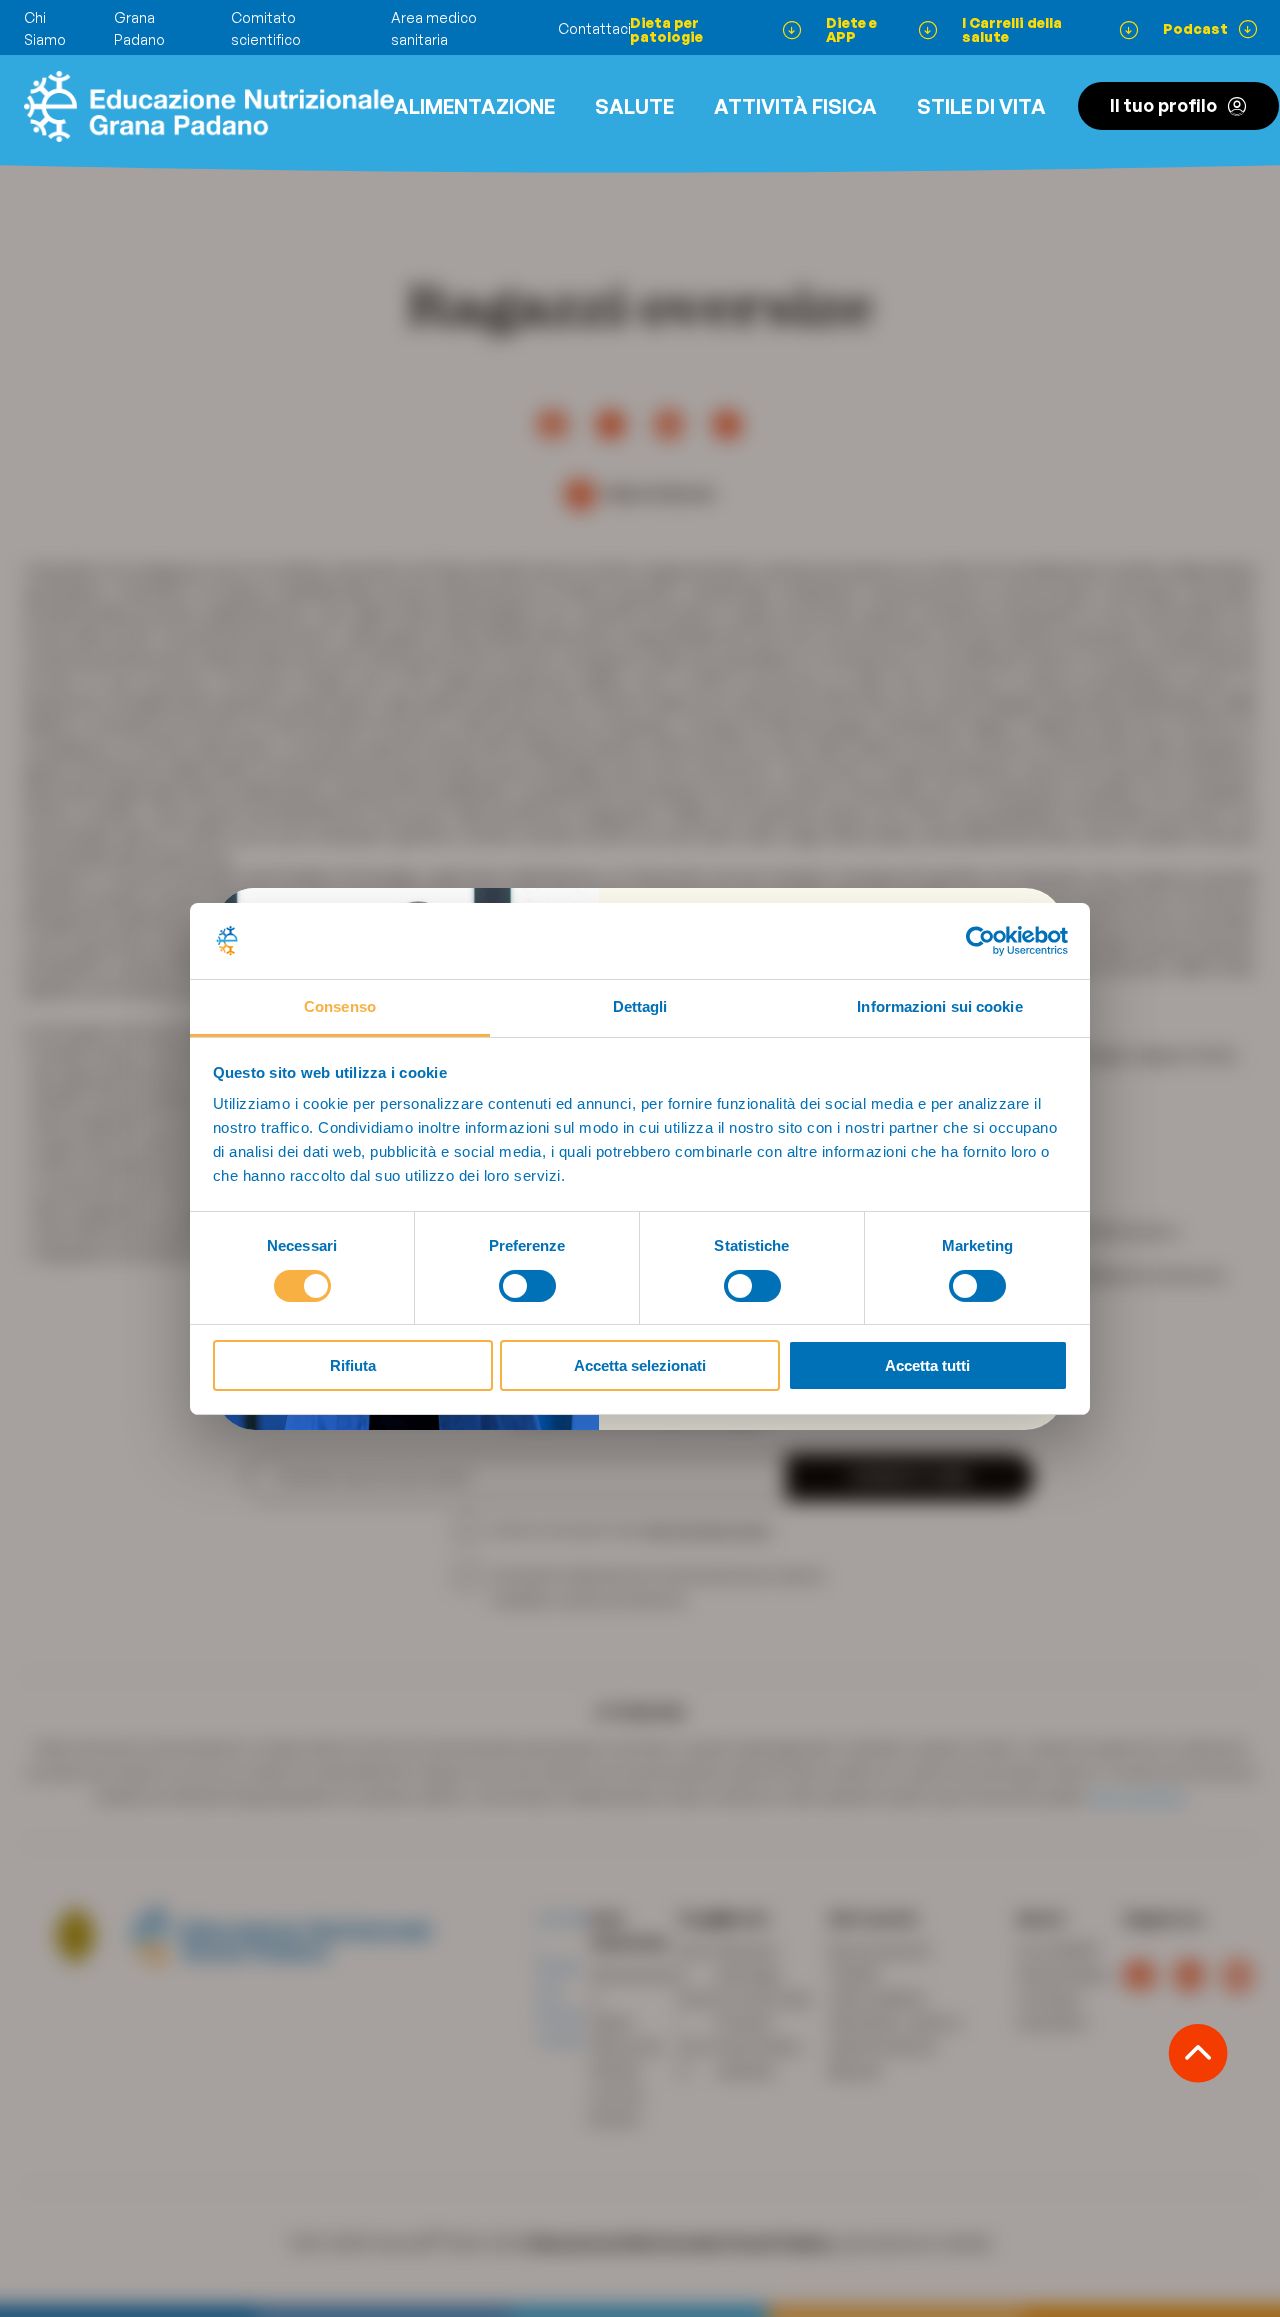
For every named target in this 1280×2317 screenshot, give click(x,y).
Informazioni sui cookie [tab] (939, 1006)
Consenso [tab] (340, 1006)
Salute (634, 106)
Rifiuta (353, 1365)
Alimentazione (474, 106)
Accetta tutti (927, 1365)
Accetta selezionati (640, 1365)
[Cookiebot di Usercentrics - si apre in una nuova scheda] (980, 941)
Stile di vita (981, 106)
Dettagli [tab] (640, 1006)
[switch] (527, 1286)
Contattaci (594, 28)
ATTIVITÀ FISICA (795, 106)
